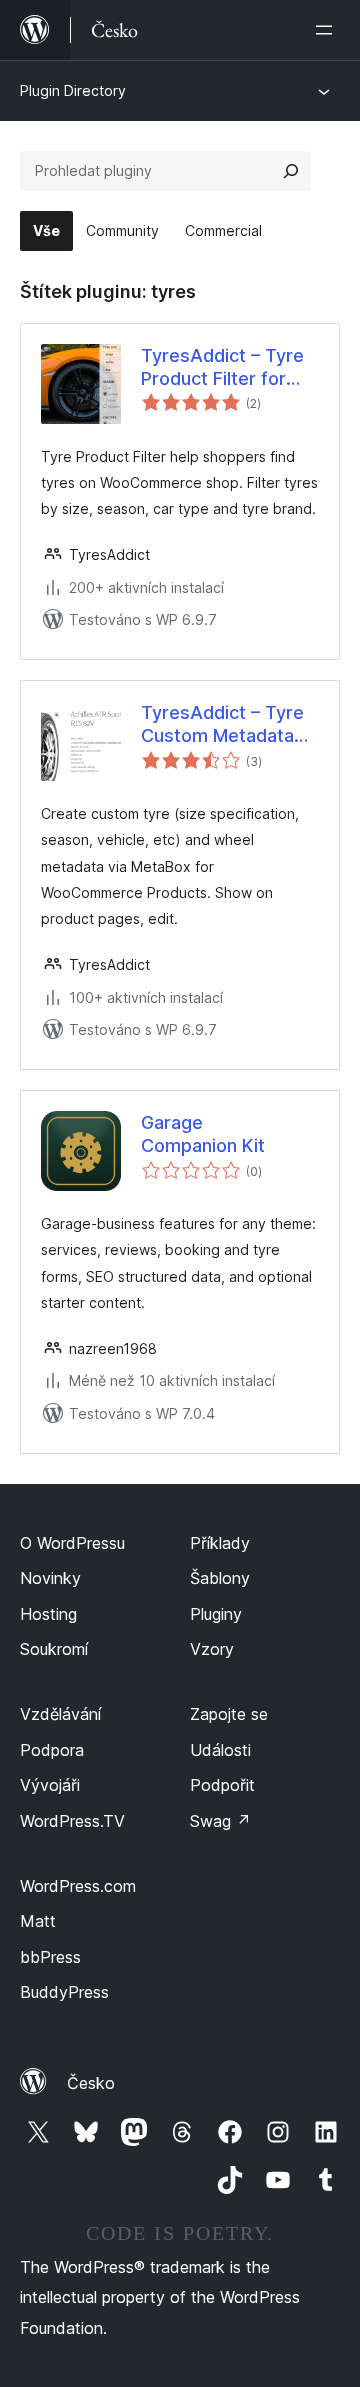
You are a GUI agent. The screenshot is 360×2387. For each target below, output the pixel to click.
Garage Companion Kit (203, 1134)
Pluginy (216, 1614)
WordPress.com (78, 1886)
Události (220, 1750)
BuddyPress (64, 1992)
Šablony (220, 1578)
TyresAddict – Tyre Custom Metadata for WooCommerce (223, 725)
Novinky (50, 1578)
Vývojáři (50, 1785)
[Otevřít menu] (328, 30)
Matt (38, 1921)
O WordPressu (72, 1543)
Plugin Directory (73, 90)
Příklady (220, 1543)
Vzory (212, 1649)
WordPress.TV (72, 1821)
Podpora (52, 1750)
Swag (220, 1821)
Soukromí (54, 1649)
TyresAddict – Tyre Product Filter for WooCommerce (222, 368)
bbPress (50, 1957)
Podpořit (222, 1785)
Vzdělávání (60, 1714)
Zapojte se (229, 1714)
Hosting (48, 1614)
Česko (91, 2083)
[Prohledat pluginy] (291, 171)
